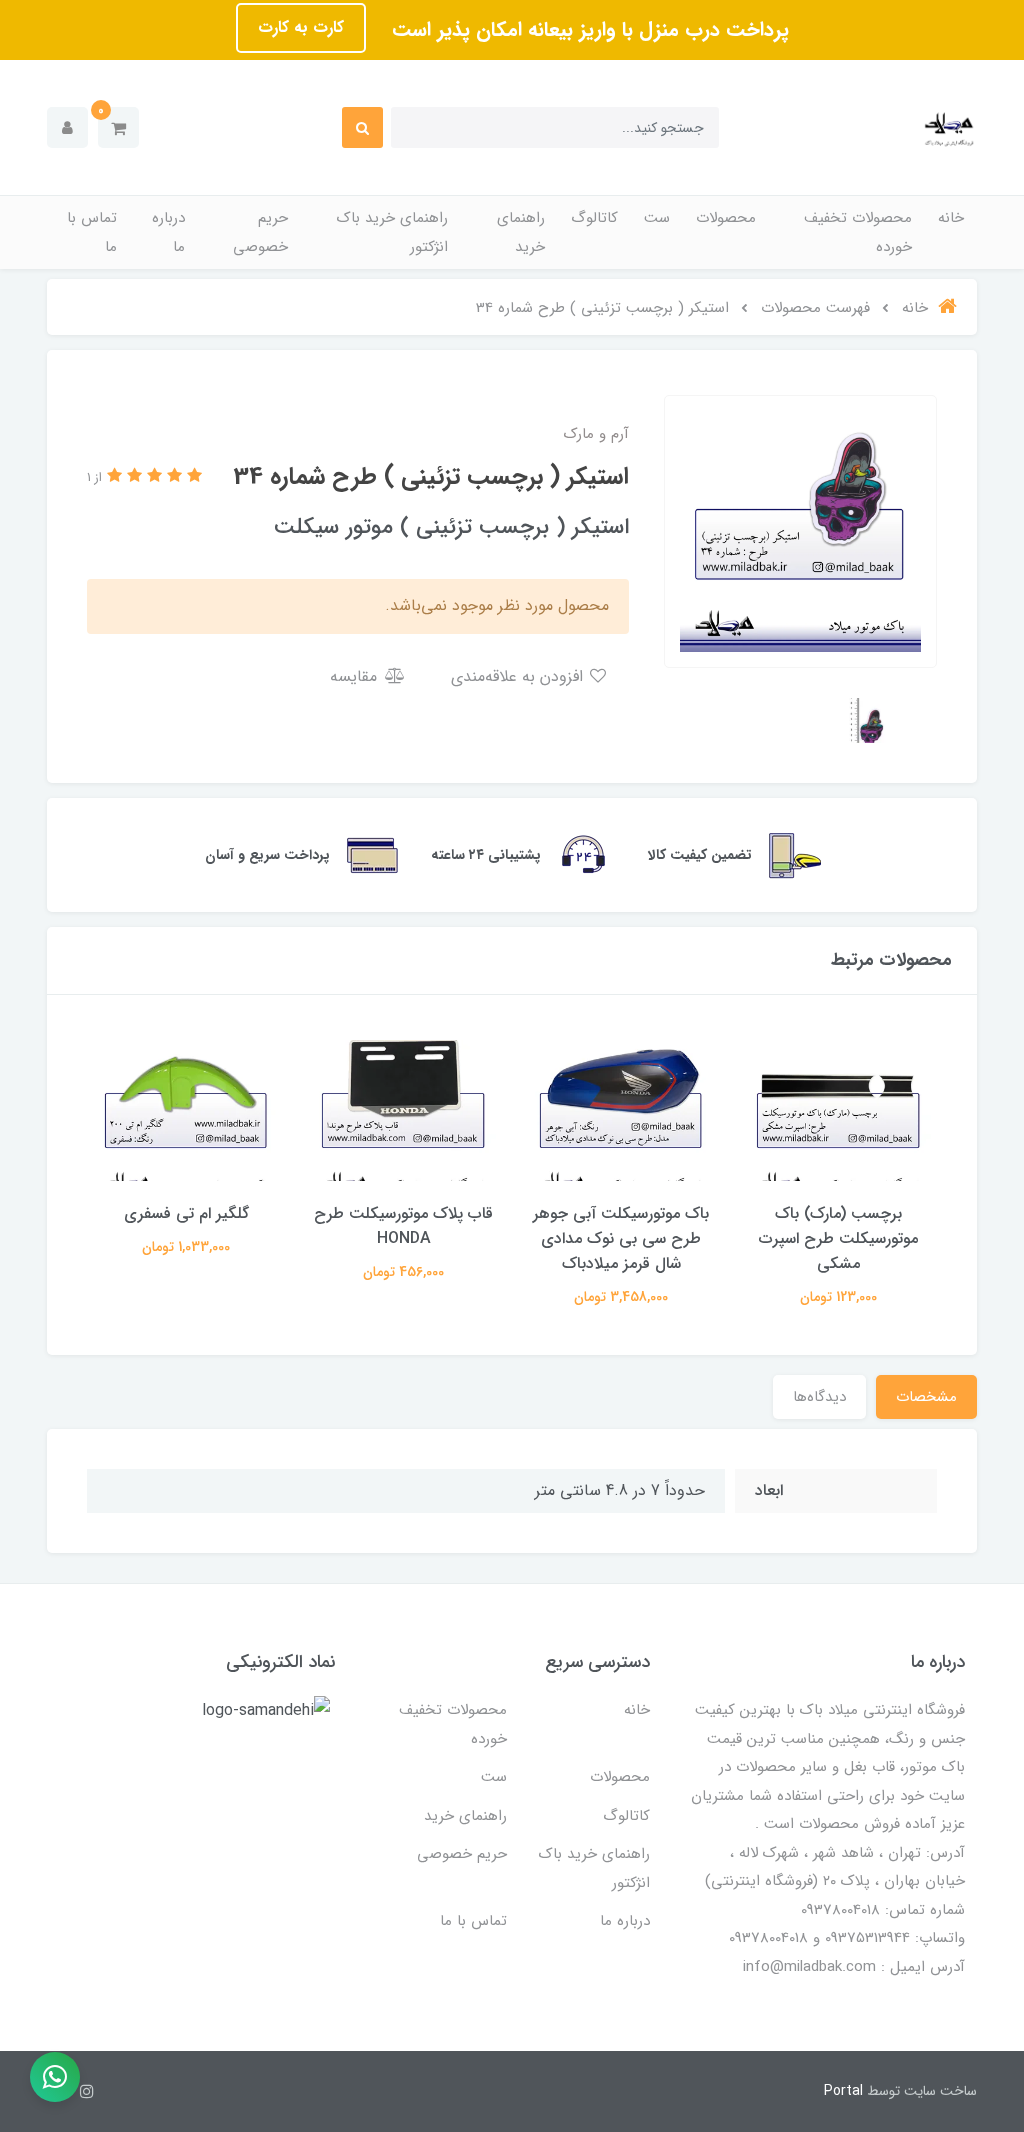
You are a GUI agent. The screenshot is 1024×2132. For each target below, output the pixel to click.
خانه (951, 218)
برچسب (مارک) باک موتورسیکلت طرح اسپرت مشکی (838, 1238)
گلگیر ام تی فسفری (186, 1213)
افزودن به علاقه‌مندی (519, 676)
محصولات (726, 218)
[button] (118, 127)
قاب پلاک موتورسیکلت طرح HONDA (403, 1226)
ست (657, 218)
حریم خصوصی (260, 232)
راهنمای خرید (521, 232)
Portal (843, 2091)
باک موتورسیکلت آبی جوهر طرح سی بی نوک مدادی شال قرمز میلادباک (621, 1238)
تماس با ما (92, 232)
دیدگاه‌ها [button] (819, 1397)
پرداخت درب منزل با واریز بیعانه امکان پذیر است (587, 29)
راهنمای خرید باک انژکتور (392, 232)
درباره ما (168, 232)
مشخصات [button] (926, 1397)
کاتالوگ (594, 218)
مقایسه (356, 676)
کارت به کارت (301, 27)
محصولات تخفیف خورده (858, 232)
